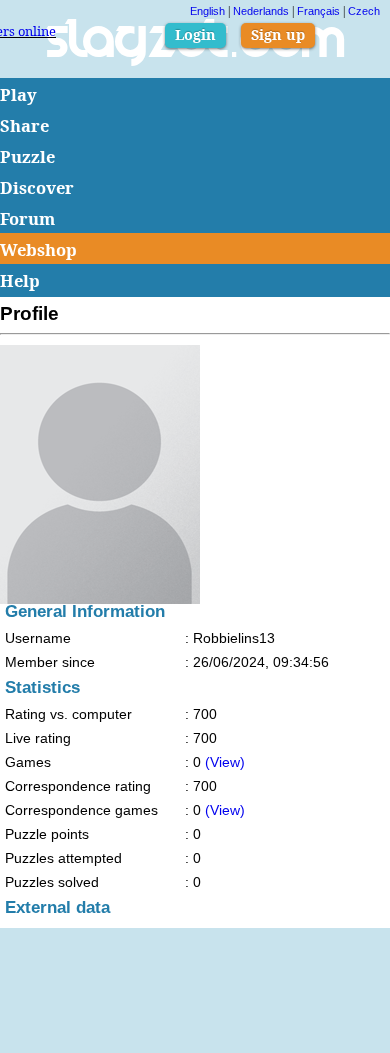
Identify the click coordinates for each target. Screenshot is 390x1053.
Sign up (278, 34)
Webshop (38, 249)
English (207, 11)
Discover (37, 187)
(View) (225, 762)
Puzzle (27, 156)
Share (24, 125)
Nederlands (261, 11)
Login (195, 34)
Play (18, 94)
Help (20, 280)
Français (318, 11)
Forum (27, 218)
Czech (364, 11)
